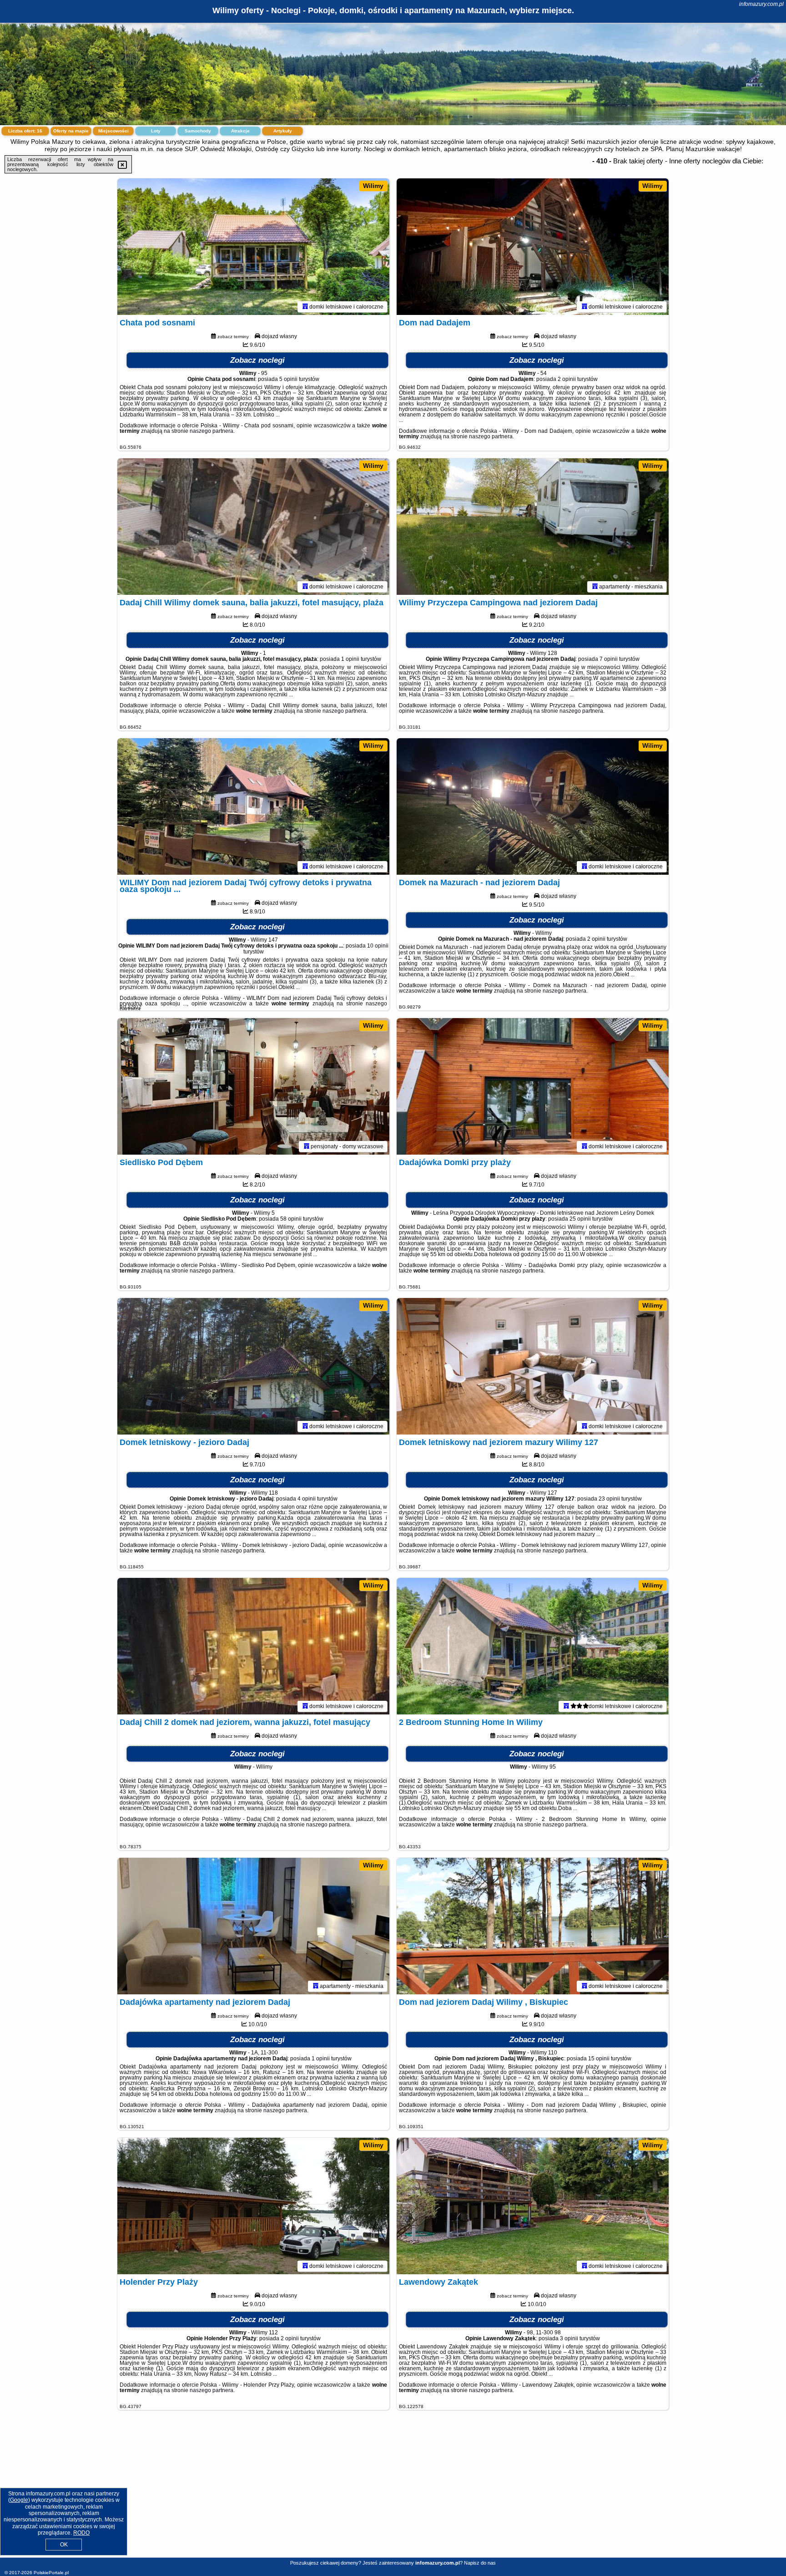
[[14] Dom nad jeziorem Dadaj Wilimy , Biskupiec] (533, 1926)
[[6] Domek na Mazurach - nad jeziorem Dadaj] (533, 806)
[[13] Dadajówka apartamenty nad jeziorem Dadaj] (253, 1926)
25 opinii (580, 1219)
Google (19, 2500)
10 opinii (378, 946)
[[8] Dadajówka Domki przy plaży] (533, 1086)
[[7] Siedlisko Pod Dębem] (253, 1086)
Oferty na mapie (71, 131)
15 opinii (599, 2059)
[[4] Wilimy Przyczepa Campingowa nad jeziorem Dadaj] (533, 527)
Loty (156, 131)
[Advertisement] (393, 2491)
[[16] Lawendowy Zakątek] (533, 2206)
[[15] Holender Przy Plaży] (253, 2206)
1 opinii (350, 659)
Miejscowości (113, 131)
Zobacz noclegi (257, 360)
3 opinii (569, 2338)
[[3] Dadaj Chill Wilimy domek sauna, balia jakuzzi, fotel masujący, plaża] (253, 527)
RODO (81, 2533)
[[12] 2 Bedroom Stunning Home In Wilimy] (533, 1646)
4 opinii (307, 1499)
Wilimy (373, 186)
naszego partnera (212, 431)
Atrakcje (240, 131)
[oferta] (305, 307)
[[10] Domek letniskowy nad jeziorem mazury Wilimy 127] (533, 1366)
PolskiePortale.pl (51, 2573)
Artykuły (283, 131)
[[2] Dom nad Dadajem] (533, 247)
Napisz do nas (480, 2563)
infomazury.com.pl (761, 4)
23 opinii (609, 1499)
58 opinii (291, 1219)
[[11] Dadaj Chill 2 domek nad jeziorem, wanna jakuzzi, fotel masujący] (253, 1646)
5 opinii (288, 379)
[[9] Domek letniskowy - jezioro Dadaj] (253, 1366)
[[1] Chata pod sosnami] (253, 247)
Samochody (198, 131)
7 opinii (609, 659)
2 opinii (567, 379)
